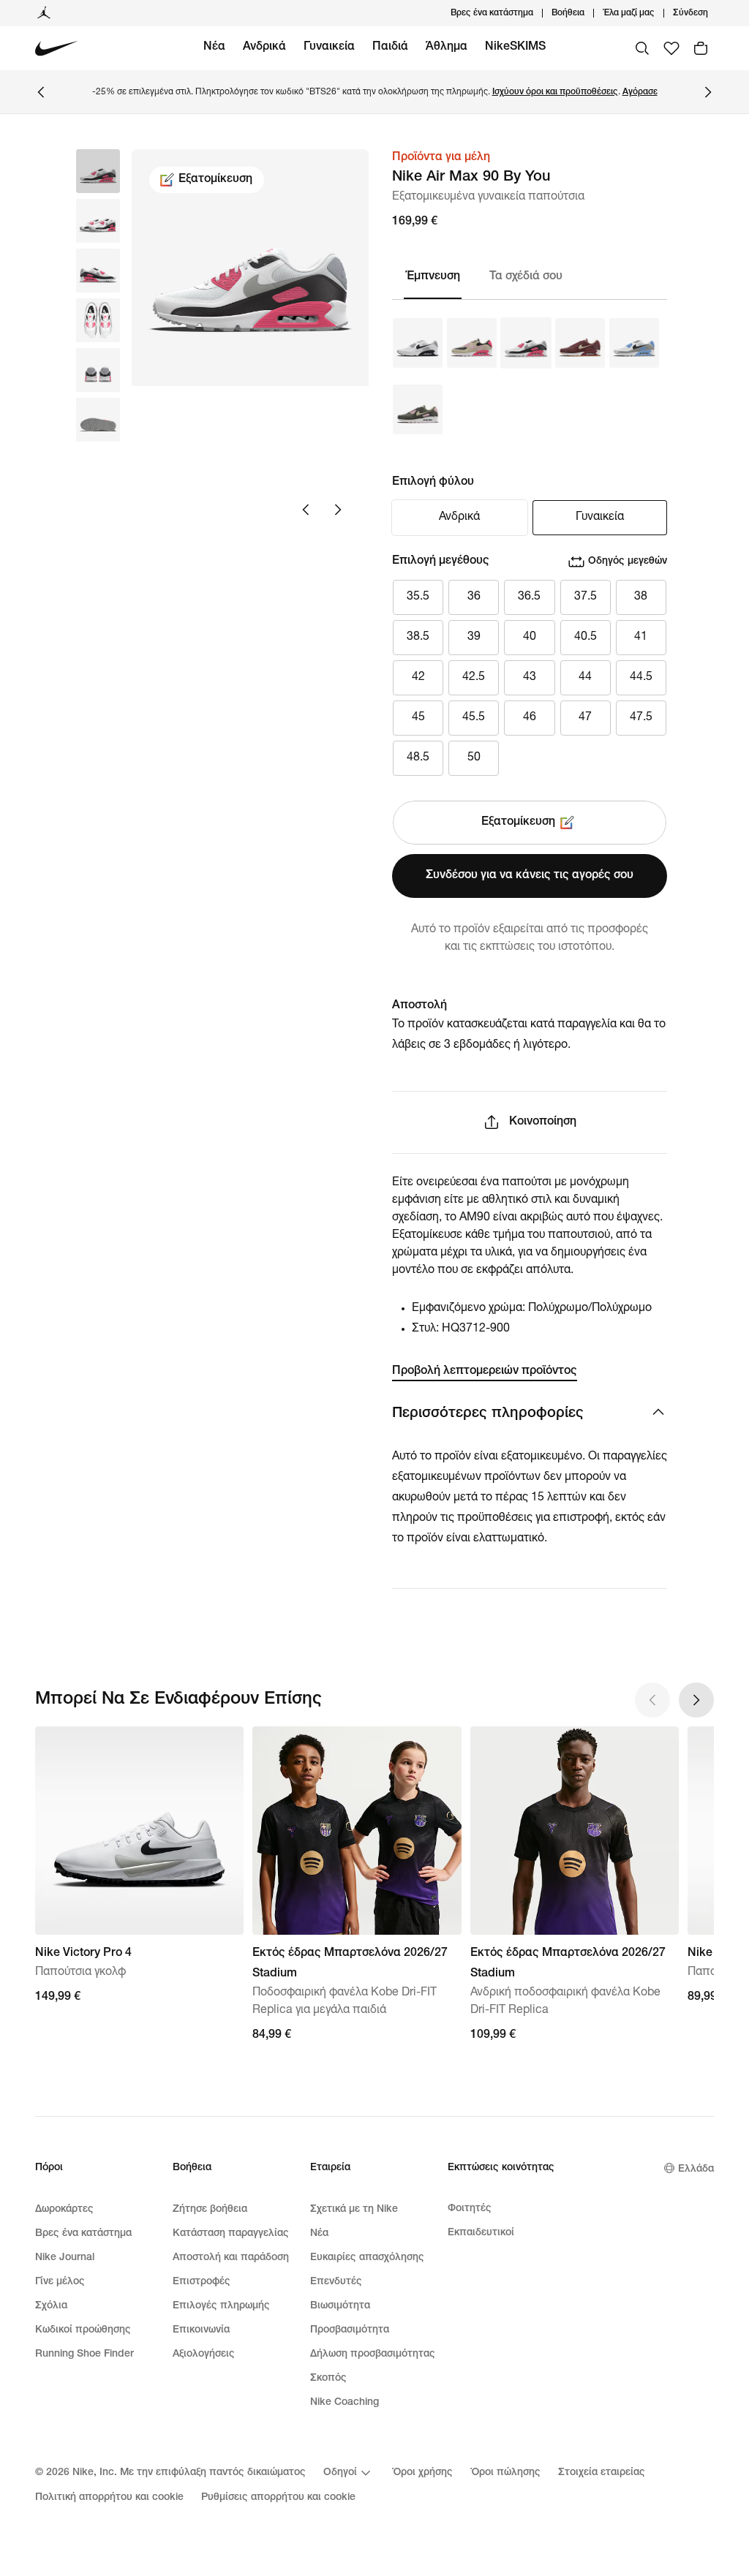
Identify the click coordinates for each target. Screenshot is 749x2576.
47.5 (641, 718)
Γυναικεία (329, 48)
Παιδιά (390, 48)
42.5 (474, 678)
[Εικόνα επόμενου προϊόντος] (338, 510)
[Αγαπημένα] (671, 48)
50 (474, 758)
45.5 (474, 718)
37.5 (586, 597)
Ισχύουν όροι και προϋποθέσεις (555, 92)
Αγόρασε (640, 92)
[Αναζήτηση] (642, 48)
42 (418, 678)
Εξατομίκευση (215, 180)
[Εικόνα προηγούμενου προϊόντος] (306, 510)
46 (530, 718)
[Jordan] (44, 13)
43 (530, 678)
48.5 (418, 758)
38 (641, 597)
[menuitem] (589, 13)
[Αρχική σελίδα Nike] (57, 49)
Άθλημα (447, 48)
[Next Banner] (708, 92)
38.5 (418, 638)
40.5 (586, 638)
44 (585, 678)
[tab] (438, 277)
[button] (98, 221)
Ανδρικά (264, 48)
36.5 (529, 597)
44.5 (641, 678)
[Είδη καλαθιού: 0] (701, 48)
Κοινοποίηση (543, 1122)
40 (530, 638)
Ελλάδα (696, 2169)
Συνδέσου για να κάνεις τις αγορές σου (530, 876)
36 (474, 597)
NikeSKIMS (515, 48)
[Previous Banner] (41, 92)
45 (418, 718)
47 (585, 718)
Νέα (214, 48)
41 (641, 638)
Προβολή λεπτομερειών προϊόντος (485, 1372)
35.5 (418, 597)
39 (474, 638)
